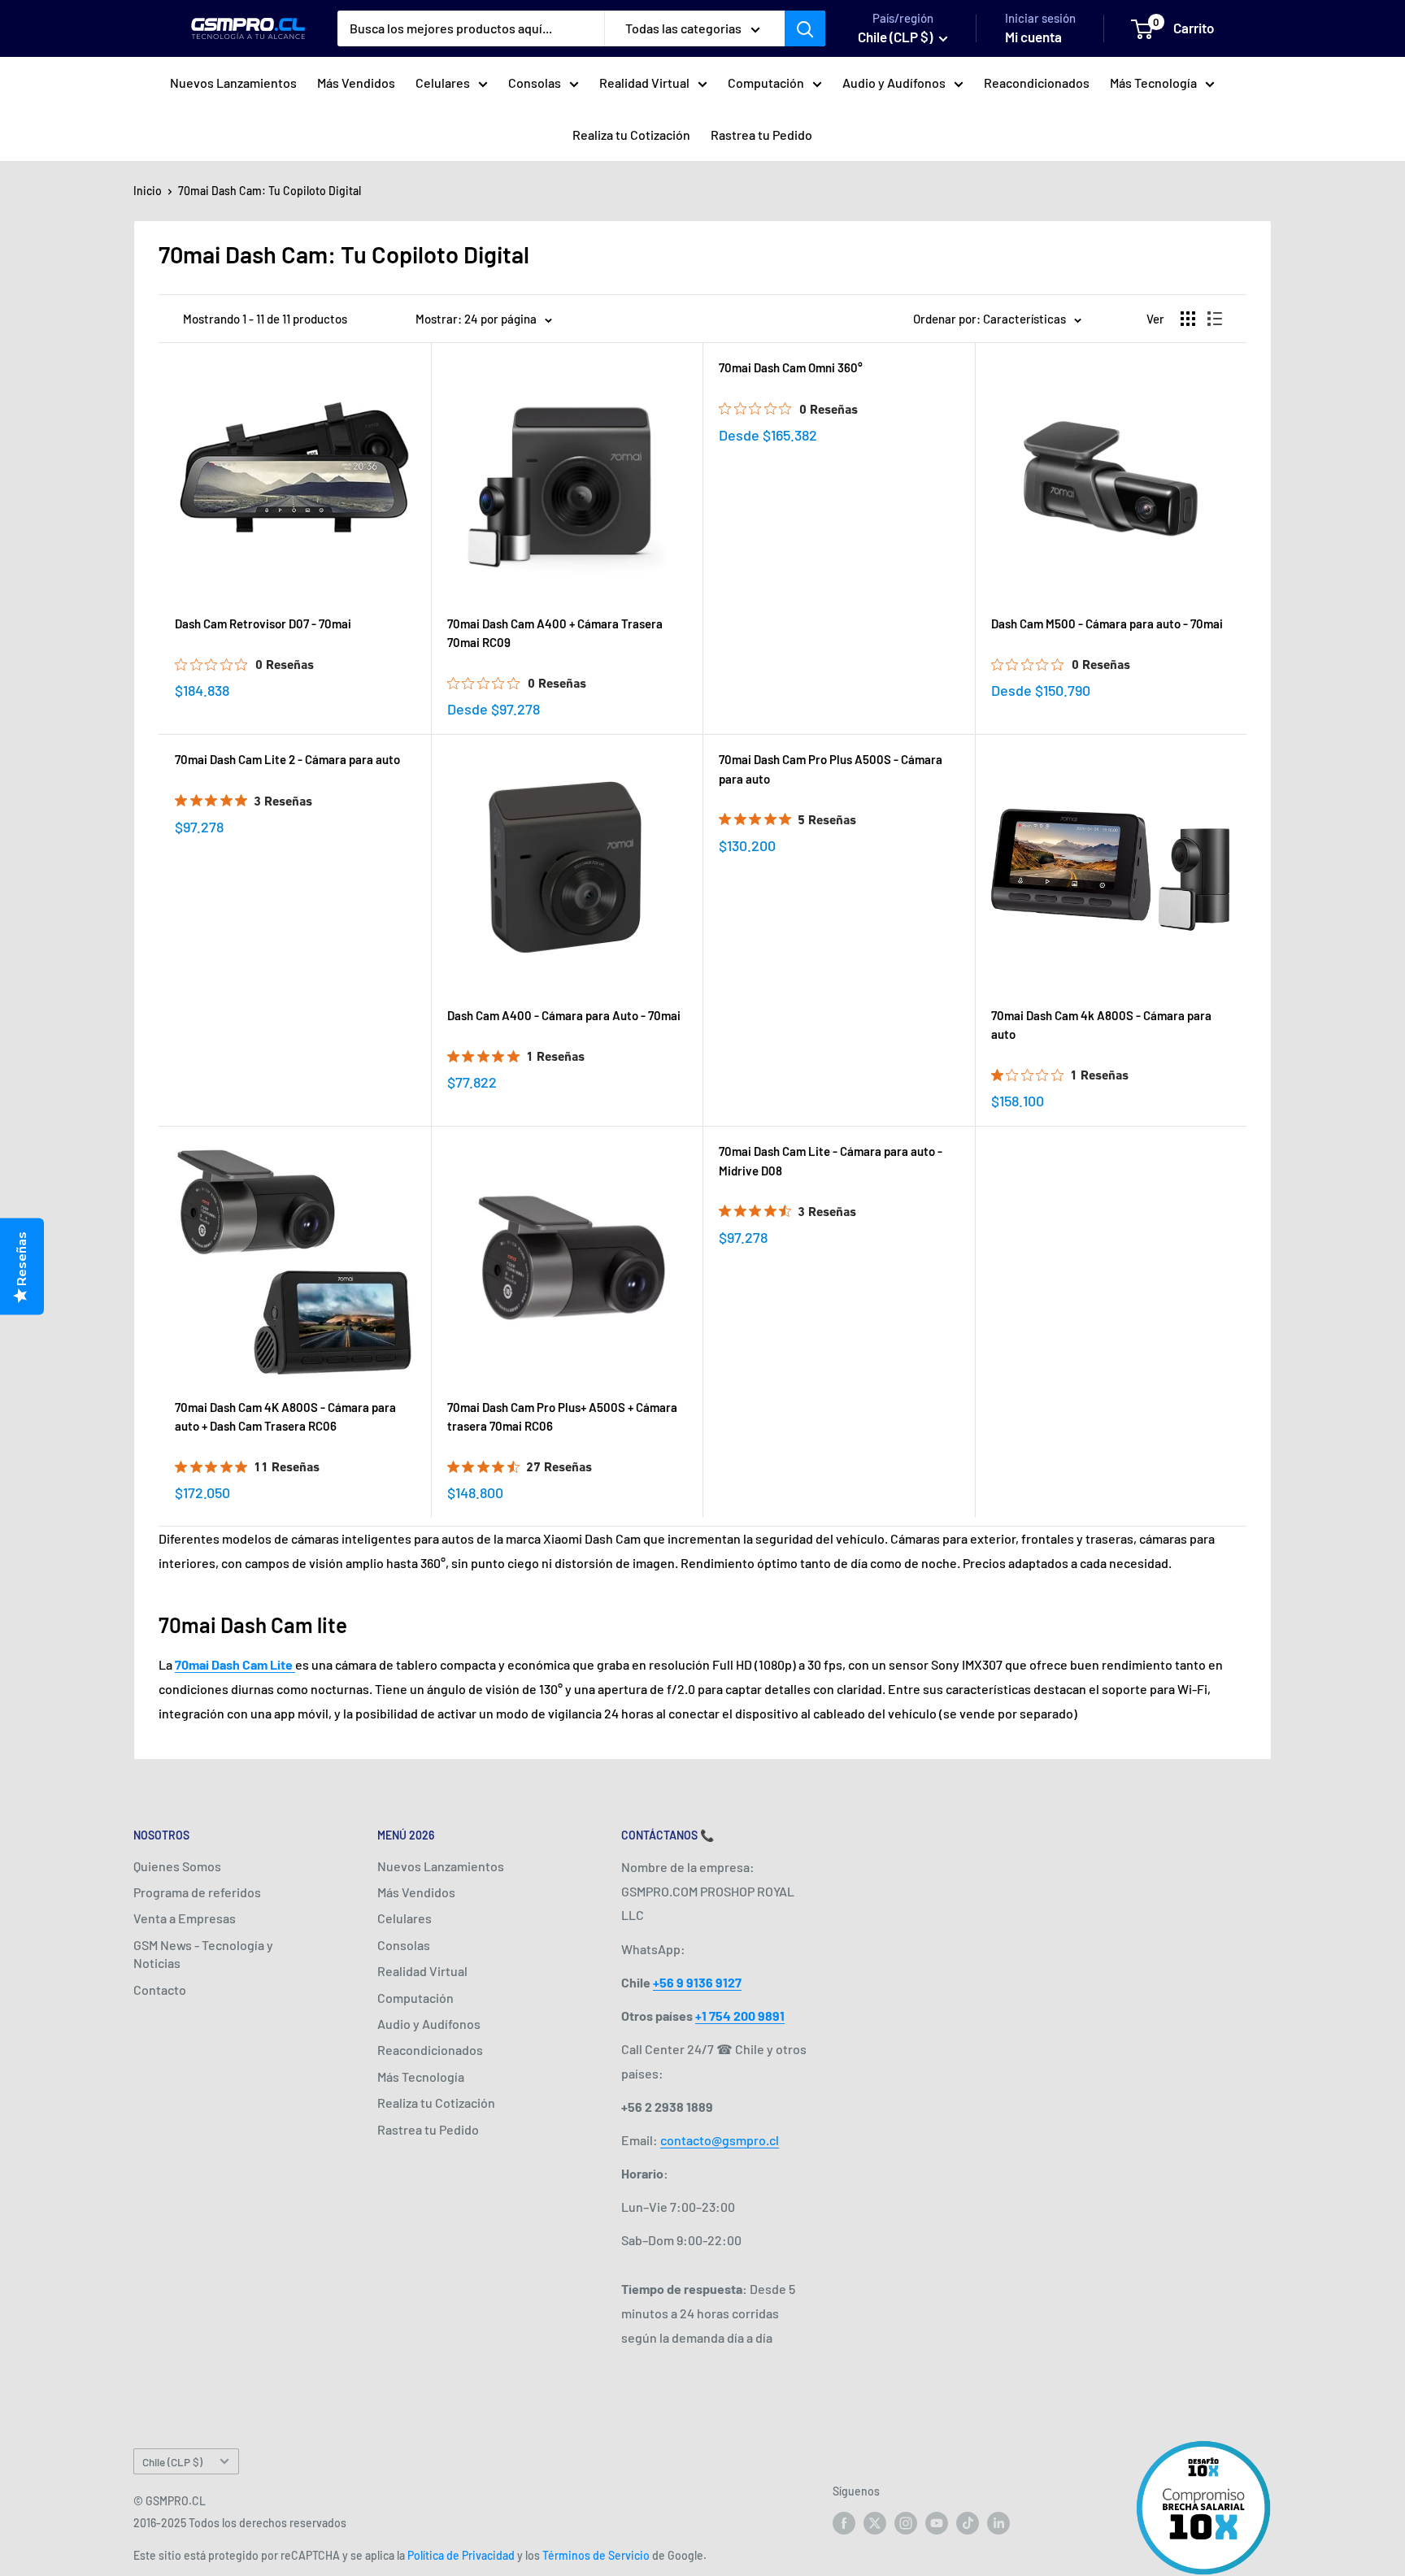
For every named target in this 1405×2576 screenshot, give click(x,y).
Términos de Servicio (596, 2555)
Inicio (148, 191)
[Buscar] (805, 28)
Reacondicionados (1037, 83)
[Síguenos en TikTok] (968, 2522)
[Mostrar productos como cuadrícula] (1188, 319)
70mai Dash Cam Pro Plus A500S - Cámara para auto (831, 769)
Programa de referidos (197, 1892)
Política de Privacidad (461, 2555)
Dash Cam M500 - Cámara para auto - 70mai (1107, 623)
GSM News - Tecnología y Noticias (203, 1954)
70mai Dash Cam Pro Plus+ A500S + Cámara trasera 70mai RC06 (562, 1416)
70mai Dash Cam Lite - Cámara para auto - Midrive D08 (831, 1160)
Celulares (443, 83)
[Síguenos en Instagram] (906, 2522)
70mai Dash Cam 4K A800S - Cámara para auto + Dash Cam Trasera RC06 (285, 1416)
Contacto (160, 1990)
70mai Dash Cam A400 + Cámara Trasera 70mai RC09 (555, 633)
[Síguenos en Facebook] (844, 2522)
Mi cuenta (1033, 37)
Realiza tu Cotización (631, 135)
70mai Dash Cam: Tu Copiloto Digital (270, 191)
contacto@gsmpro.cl (720, 2140)
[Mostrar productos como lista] (1215, 319)
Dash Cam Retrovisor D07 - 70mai (263, 623)
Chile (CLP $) (172, 2462)
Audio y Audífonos (894, 83)
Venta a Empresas (185, 1918)
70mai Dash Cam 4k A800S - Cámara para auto (1101, 1025)
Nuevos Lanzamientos (233, 83)
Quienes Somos (177, 1866)
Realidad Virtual (644, 83)
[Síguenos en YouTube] (937, 2522)
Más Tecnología (1153, 83)
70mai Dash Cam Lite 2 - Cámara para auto (287, 759)
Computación (766, 83)
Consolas (535, 83)
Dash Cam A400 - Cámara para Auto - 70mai (564, 1015)
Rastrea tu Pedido (761, 135)
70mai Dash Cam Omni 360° (791, 367)
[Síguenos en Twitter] (875, 2522)
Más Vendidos (356, 83)
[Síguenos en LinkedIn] (998, 2522)
